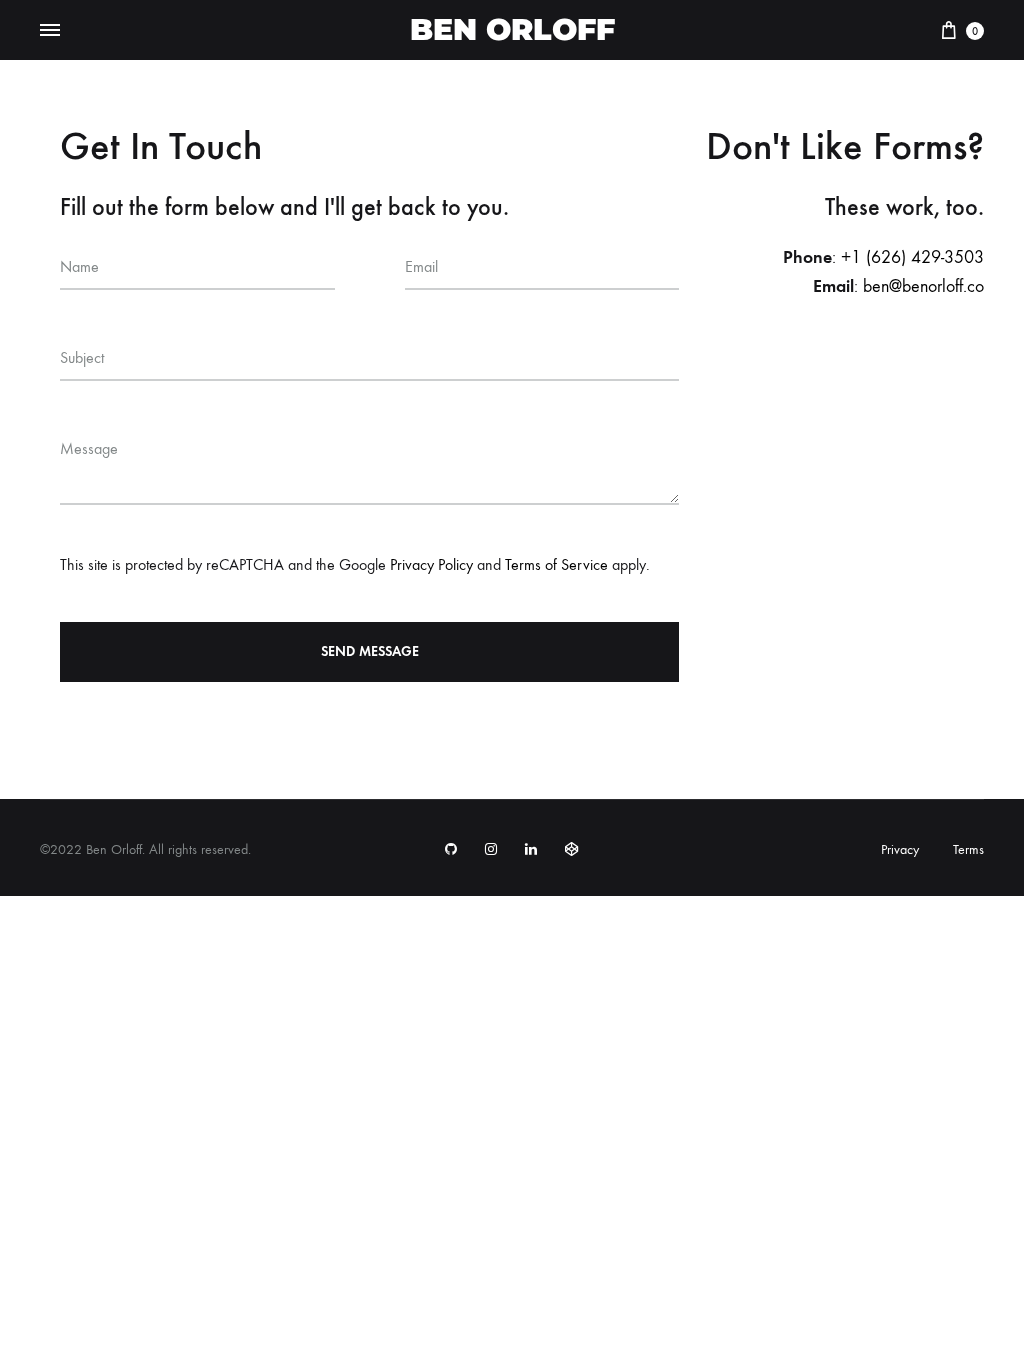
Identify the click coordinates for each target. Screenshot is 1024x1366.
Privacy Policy (431, 564)
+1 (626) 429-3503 (912, 257)
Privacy (900, 849)
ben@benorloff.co (923, 286)
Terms (968, 849)
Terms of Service (556, 564)
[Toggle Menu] (50, 31)
